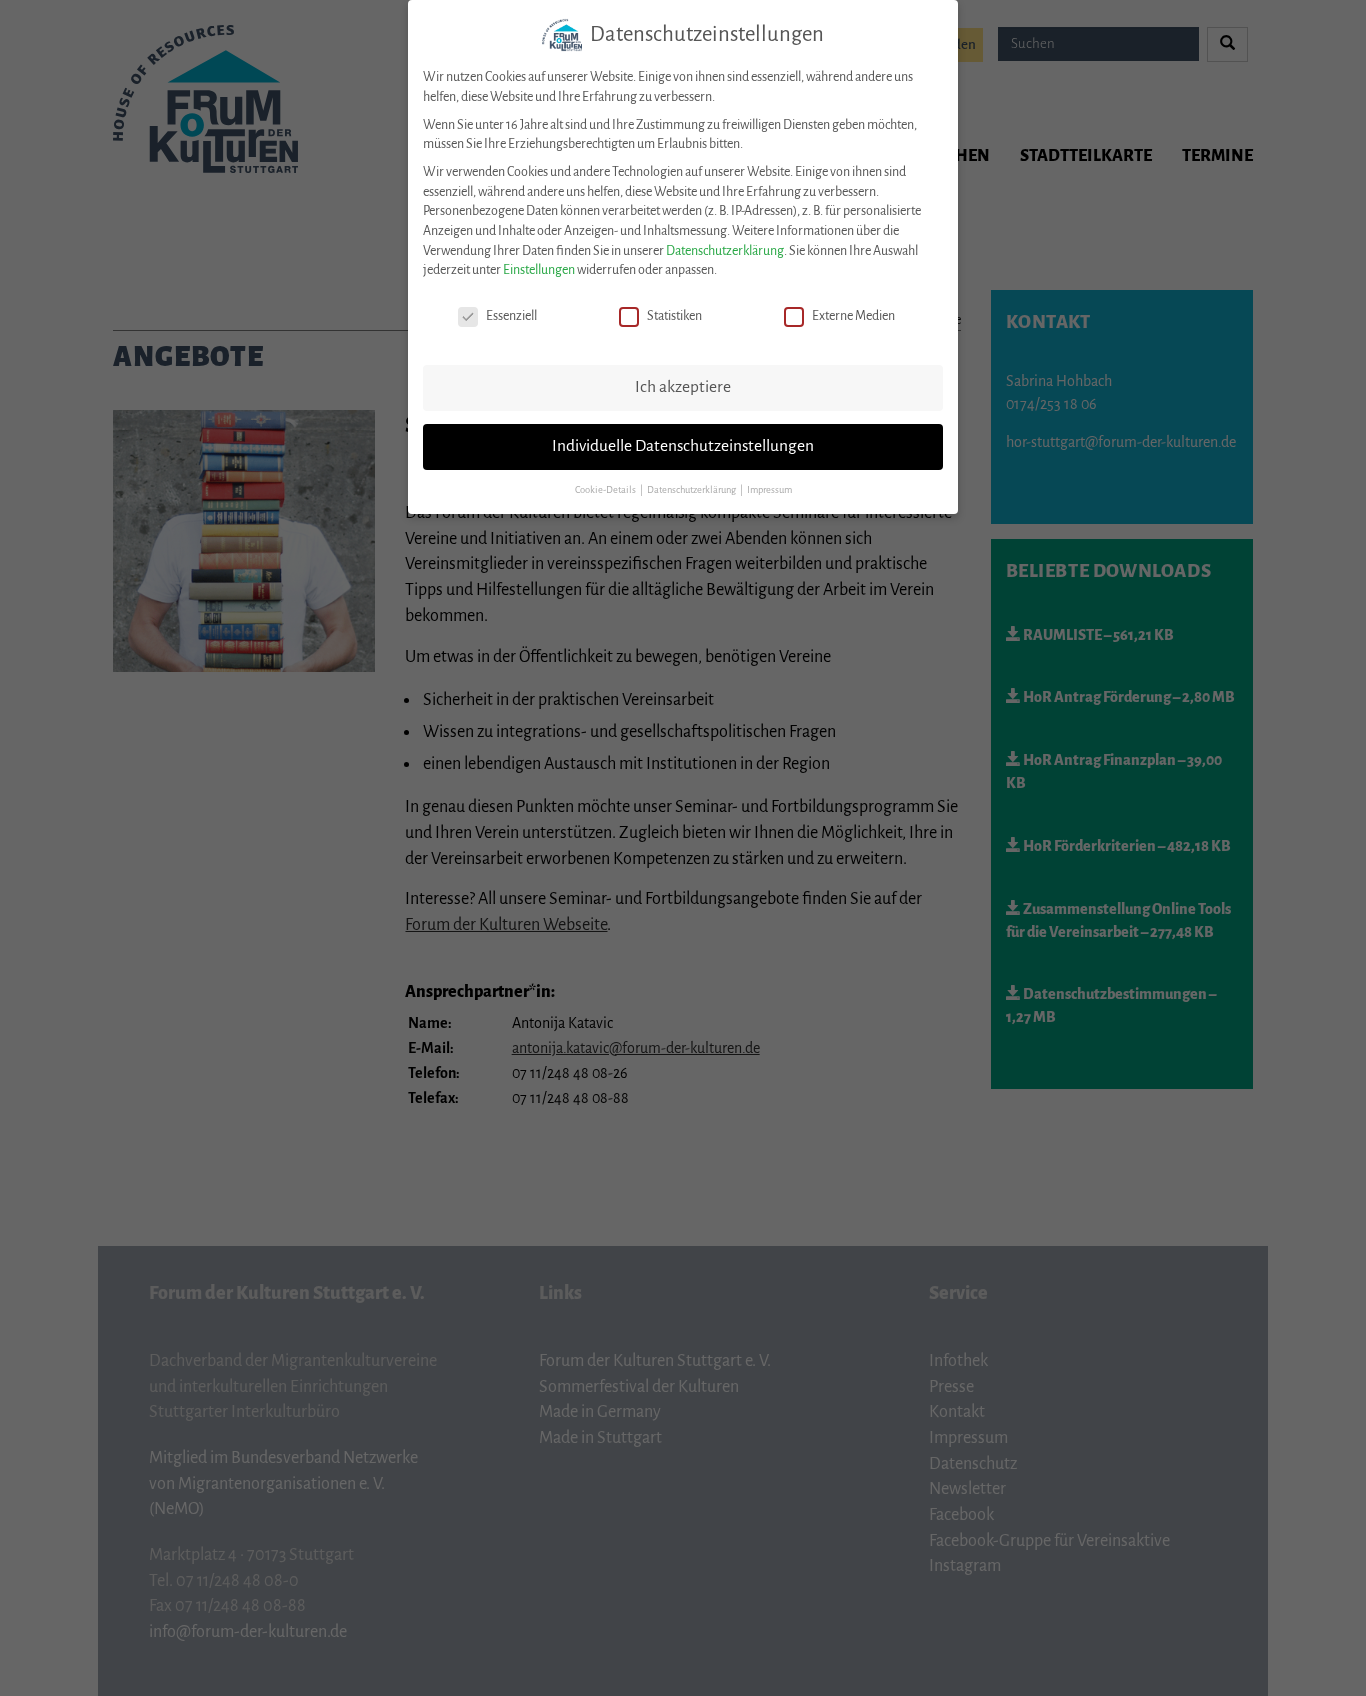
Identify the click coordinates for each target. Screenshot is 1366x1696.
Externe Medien (853, 316)
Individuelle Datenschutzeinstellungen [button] (683, 446)
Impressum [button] (769, 490)
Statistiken (674, 316)
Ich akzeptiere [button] (683, 387)
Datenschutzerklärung (725, 251)
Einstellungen (539, 270)
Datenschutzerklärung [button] (692, 490)
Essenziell (511, 316)
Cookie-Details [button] (606, 490)
